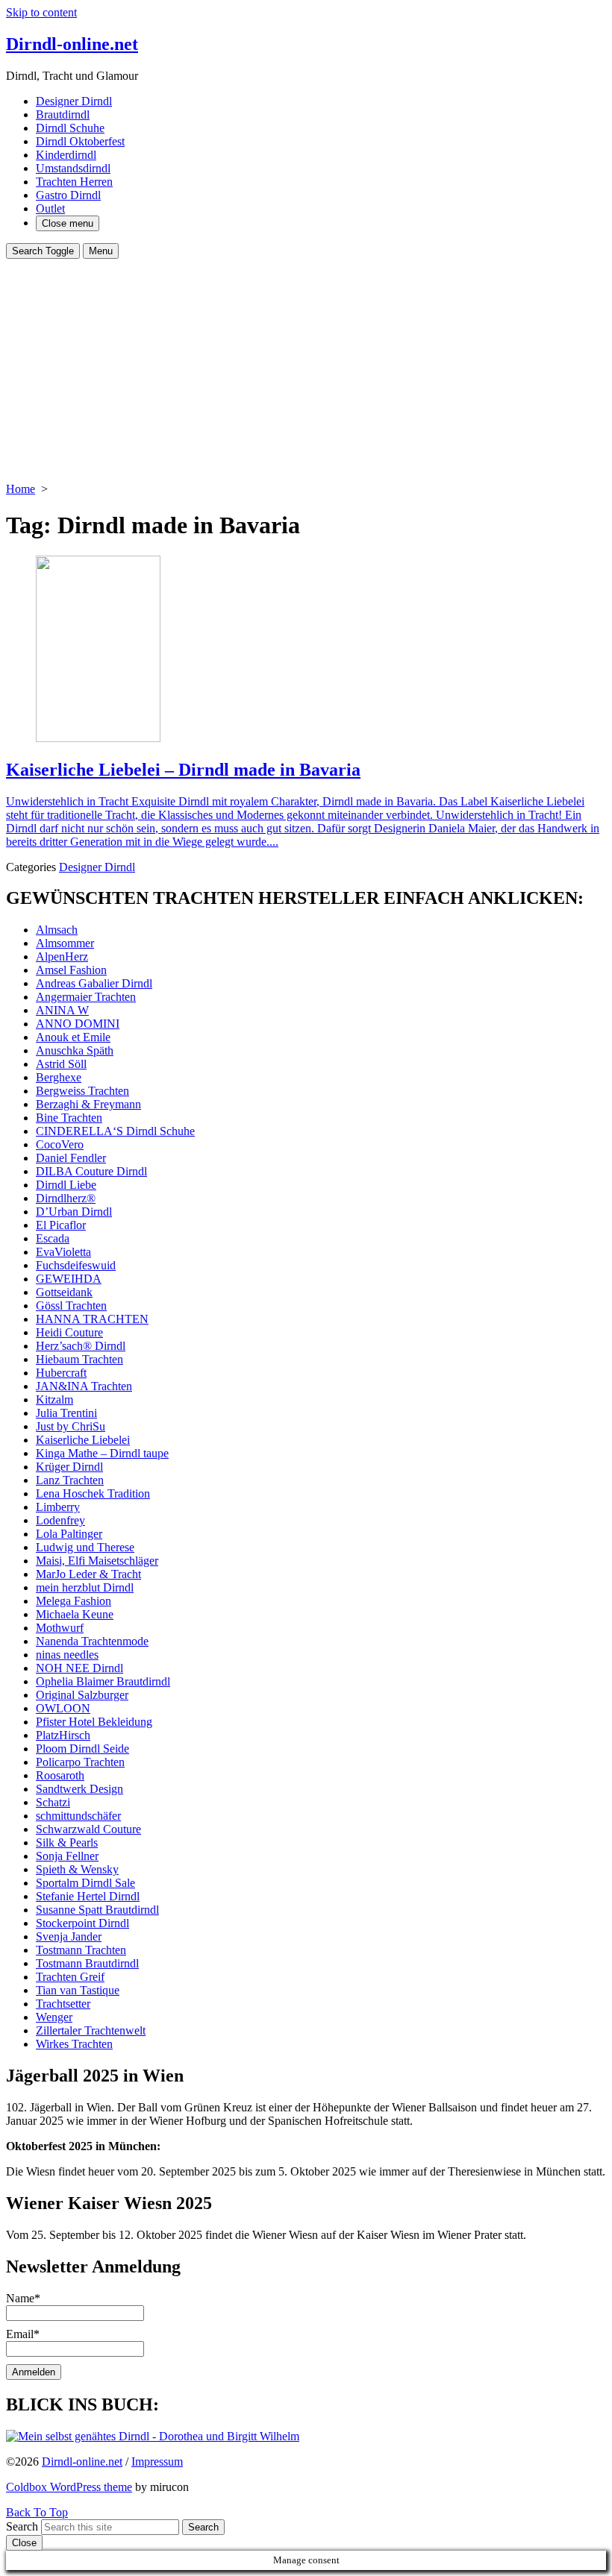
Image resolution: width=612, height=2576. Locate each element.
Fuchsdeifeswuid (76, 1265)
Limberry (58, 1507)
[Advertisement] (306, 371)
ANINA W (62, 1010)
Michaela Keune (75, 1614)
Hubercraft (61, 1373)
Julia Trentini (66, 1413)
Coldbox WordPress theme (69, 2487)
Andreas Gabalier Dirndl (94, 983)
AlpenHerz (62, 956)
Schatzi (53, 1802)
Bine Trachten (69, 1118)
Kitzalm (54, 1399)
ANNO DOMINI (78, 1024)
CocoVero (60, 1144)
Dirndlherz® (66, 1198)
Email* (23, 2334)
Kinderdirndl (66, 155)
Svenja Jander (69, 1936)
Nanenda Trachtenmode (92, 1641)
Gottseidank (64, 1292)
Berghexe (59, 1077)
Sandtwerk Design (79, 1789)
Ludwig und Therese (85, 1547)
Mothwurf (60, 1628)
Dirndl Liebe (66, 1185)
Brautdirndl (63, 114)
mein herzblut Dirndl (85, 1587)
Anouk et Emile (73, 1037)
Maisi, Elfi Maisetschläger (97, 1561)
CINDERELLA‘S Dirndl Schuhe (115, 1131)
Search (22, 2526)
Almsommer (65, 943)
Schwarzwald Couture (88, 1829)
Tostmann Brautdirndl (87, 1963)
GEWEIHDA (69, 1279)
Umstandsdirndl (73, 168)
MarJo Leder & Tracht (88, 1574)
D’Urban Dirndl (74, 1212)
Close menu (68, 223)
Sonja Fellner (67, 1856)
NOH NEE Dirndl (79, 1668)
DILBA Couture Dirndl (91, 1171)
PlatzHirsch (63, 1735)
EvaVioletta (63, 1252)
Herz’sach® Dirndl (81, 1346)
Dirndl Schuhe (70, 128)
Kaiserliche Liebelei (83, 1440)
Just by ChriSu (71, 1426)
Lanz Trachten (70, 1480)
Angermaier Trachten (86, 997)
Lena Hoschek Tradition (93, 1493)
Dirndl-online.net (82, 2462)
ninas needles (67, 1655)
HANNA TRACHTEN (92, 1319)
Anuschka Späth (75, 1050)
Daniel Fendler (71, 1158)
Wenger (54, 2017)
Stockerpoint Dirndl (82, 1923)
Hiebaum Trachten (79, 1359)
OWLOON (63, 1708)
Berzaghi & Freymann (88, 1104)
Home (21, 489)
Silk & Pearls (67, 1843)
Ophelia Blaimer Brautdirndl (103, 1681)
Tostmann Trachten (81, 1950)
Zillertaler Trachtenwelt (91, 2030)
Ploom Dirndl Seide (82, 1749)
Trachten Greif (70, 1977)
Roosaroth (60, 1775)
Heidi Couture (69, 1332)
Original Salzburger (82, 1695)
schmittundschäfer (78, 1816)
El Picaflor (61, 1225)
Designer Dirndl (74, 101)
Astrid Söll (61, 1064)
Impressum (157, 2462)
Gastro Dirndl (68, 195)
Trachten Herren (74, 182)
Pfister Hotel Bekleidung (94, 1722)
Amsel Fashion (71, 970)
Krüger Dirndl (69, 1467)
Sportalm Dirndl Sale (85, 1883)
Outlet (50, 208)
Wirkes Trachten (74, 2044)
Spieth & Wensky (77, 1869)
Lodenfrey (60, 1520)
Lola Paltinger (69, 1534)
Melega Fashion (74, 1601)
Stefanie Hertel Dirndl (88, 1896)
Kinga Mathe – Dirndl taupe (102, 1453)
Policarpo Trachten (80, 1762)
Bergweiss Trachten (82, 1091)
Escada (53, 1238)
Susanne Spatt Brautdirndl (97, 1910)
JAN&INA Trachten (84, 1386)
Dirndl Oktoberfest (80, 141)
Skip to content (41, 12)
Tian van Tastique (78, 1990)
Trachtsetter (63, 2004)
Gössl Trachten (71, 1306)
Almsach (57, 930)
